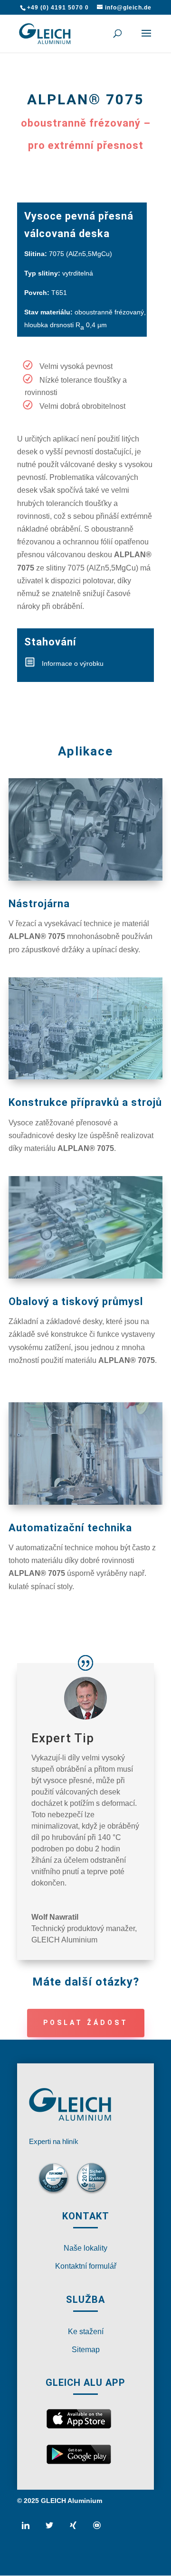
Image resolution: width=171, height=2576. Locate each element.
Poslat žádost (86, 2023)
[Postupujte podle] (29, 2529)
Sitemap (86, 2350)
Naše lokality (85, 2248)
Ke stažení (86, 2332)
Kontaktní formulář (86, 2266)
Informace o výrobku (73, 663)
